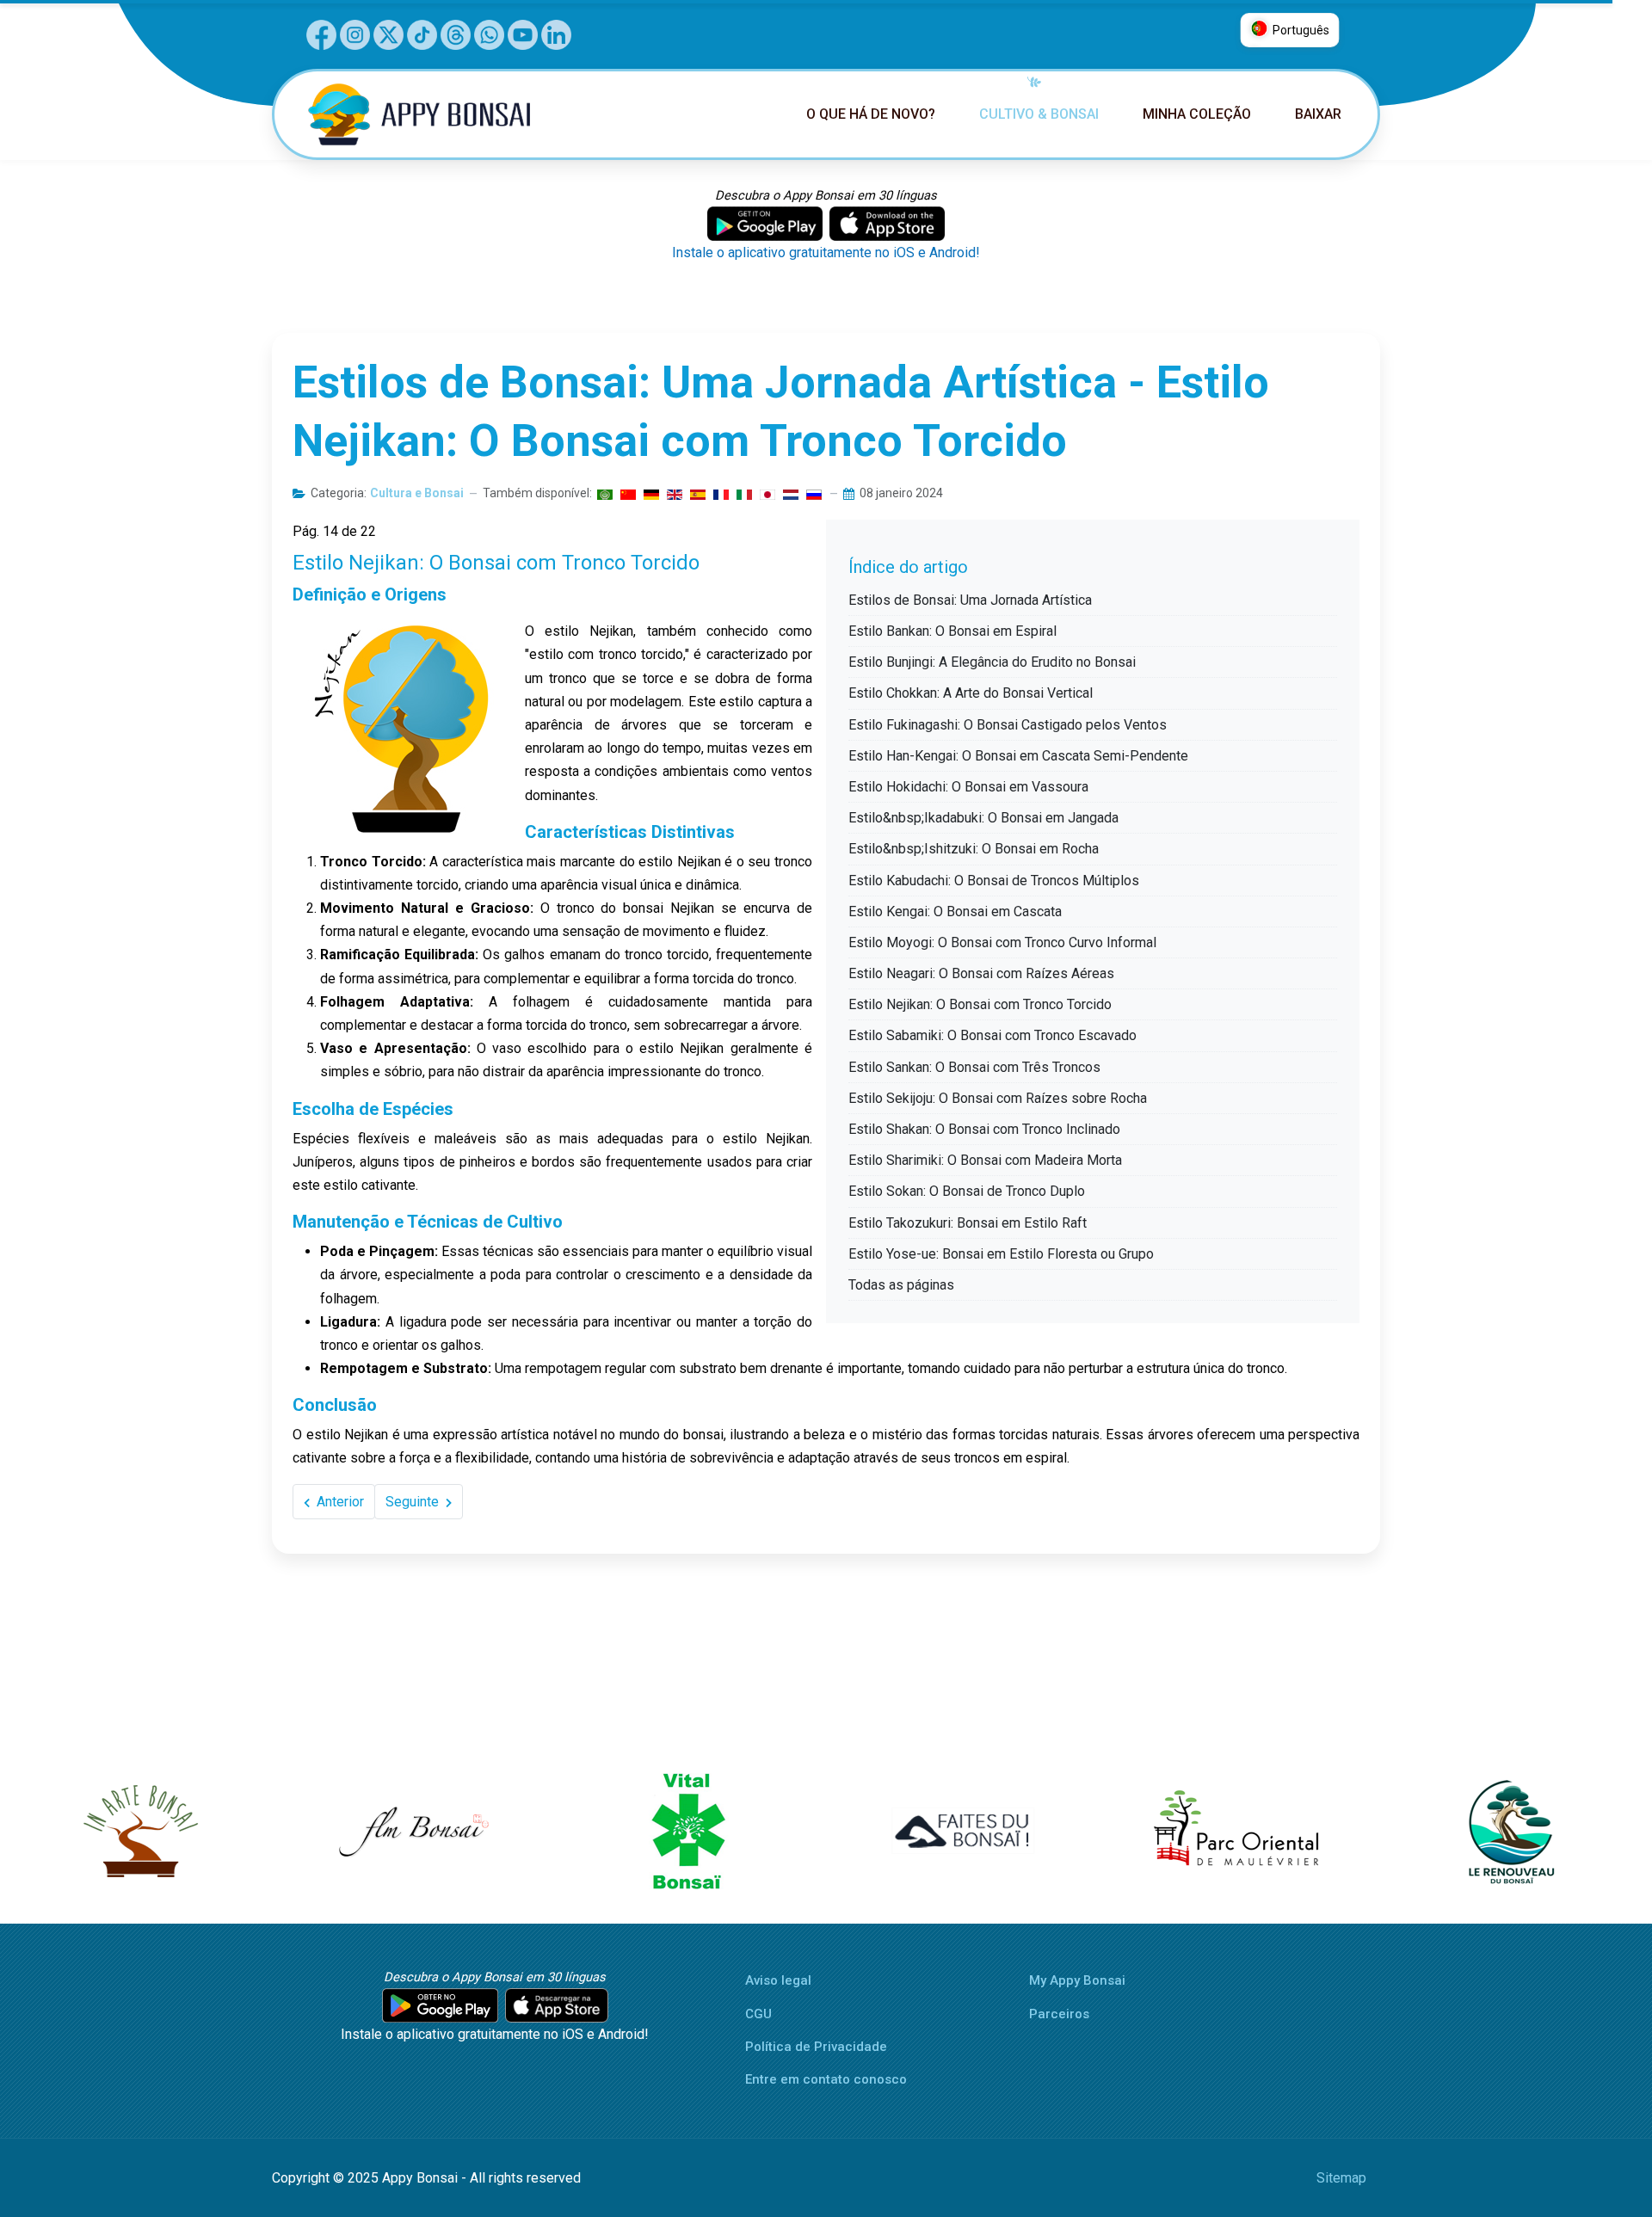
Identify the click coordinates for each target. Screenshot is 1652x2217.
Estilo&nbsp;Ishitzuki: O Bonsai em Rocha (974, 849)
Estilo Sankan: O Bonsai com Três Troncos (974, 1067)
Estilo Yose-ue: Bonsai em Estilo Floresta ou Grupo (1001, 1254)
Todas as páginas (901, 1285)
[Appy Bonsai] (431, 114)
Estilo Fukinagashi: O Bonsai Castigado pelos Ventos (1008, 725)
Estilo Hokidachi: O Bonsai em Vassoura (968, 787)
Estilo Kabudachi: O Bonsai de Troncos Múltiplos (994, 881)
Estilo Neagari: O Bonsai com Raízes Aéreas (981, 973)
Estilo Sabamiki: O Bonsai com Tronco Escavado (992, 1035)
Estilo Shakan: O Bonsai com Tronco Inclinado (984, 1129)
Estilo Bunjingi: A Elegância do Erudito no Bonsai (992, 662)
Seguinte (414, 1502)
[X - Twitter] (388, 33)
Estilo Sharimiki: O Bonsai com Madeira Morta (985, 1160)
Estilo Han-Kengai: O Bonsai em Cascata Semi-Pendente (1018, 756)
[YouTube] (523, 33)
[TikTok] (422, 33)
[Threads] (456, 33)
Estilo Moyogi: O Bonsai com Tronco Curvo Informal (1002, 942)
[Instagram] (355, 33)
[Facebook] (321, 33)
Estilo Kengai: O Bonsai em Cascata (955, 911)
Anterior (339, 1502)
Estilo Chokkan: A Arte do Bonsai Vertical (971, 693)
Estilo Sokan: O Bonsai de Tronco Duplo (967, 1191)
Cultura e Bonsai (417, 493)
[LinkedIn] (556, 33)
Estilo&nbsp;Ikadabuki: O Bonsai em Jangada (983, 818)
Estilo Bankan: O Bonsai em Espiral (952, 631)
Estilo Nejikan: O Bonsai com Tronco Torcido (980, 1004)
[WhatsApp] (489, 33)
